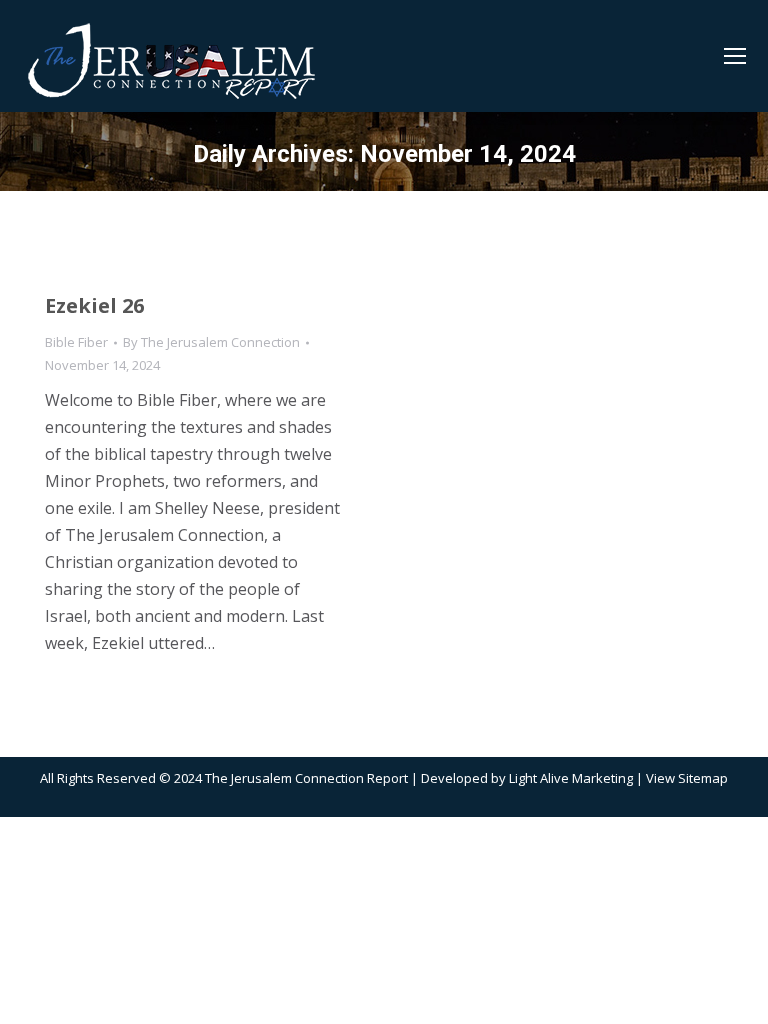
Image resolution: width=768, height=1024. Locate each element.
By (211, 342)
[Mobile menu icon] (735, 56)
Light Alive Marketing (571, 778)
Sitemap (703, 778)
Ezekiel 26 (94, 305)
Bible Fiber (76, 342)
